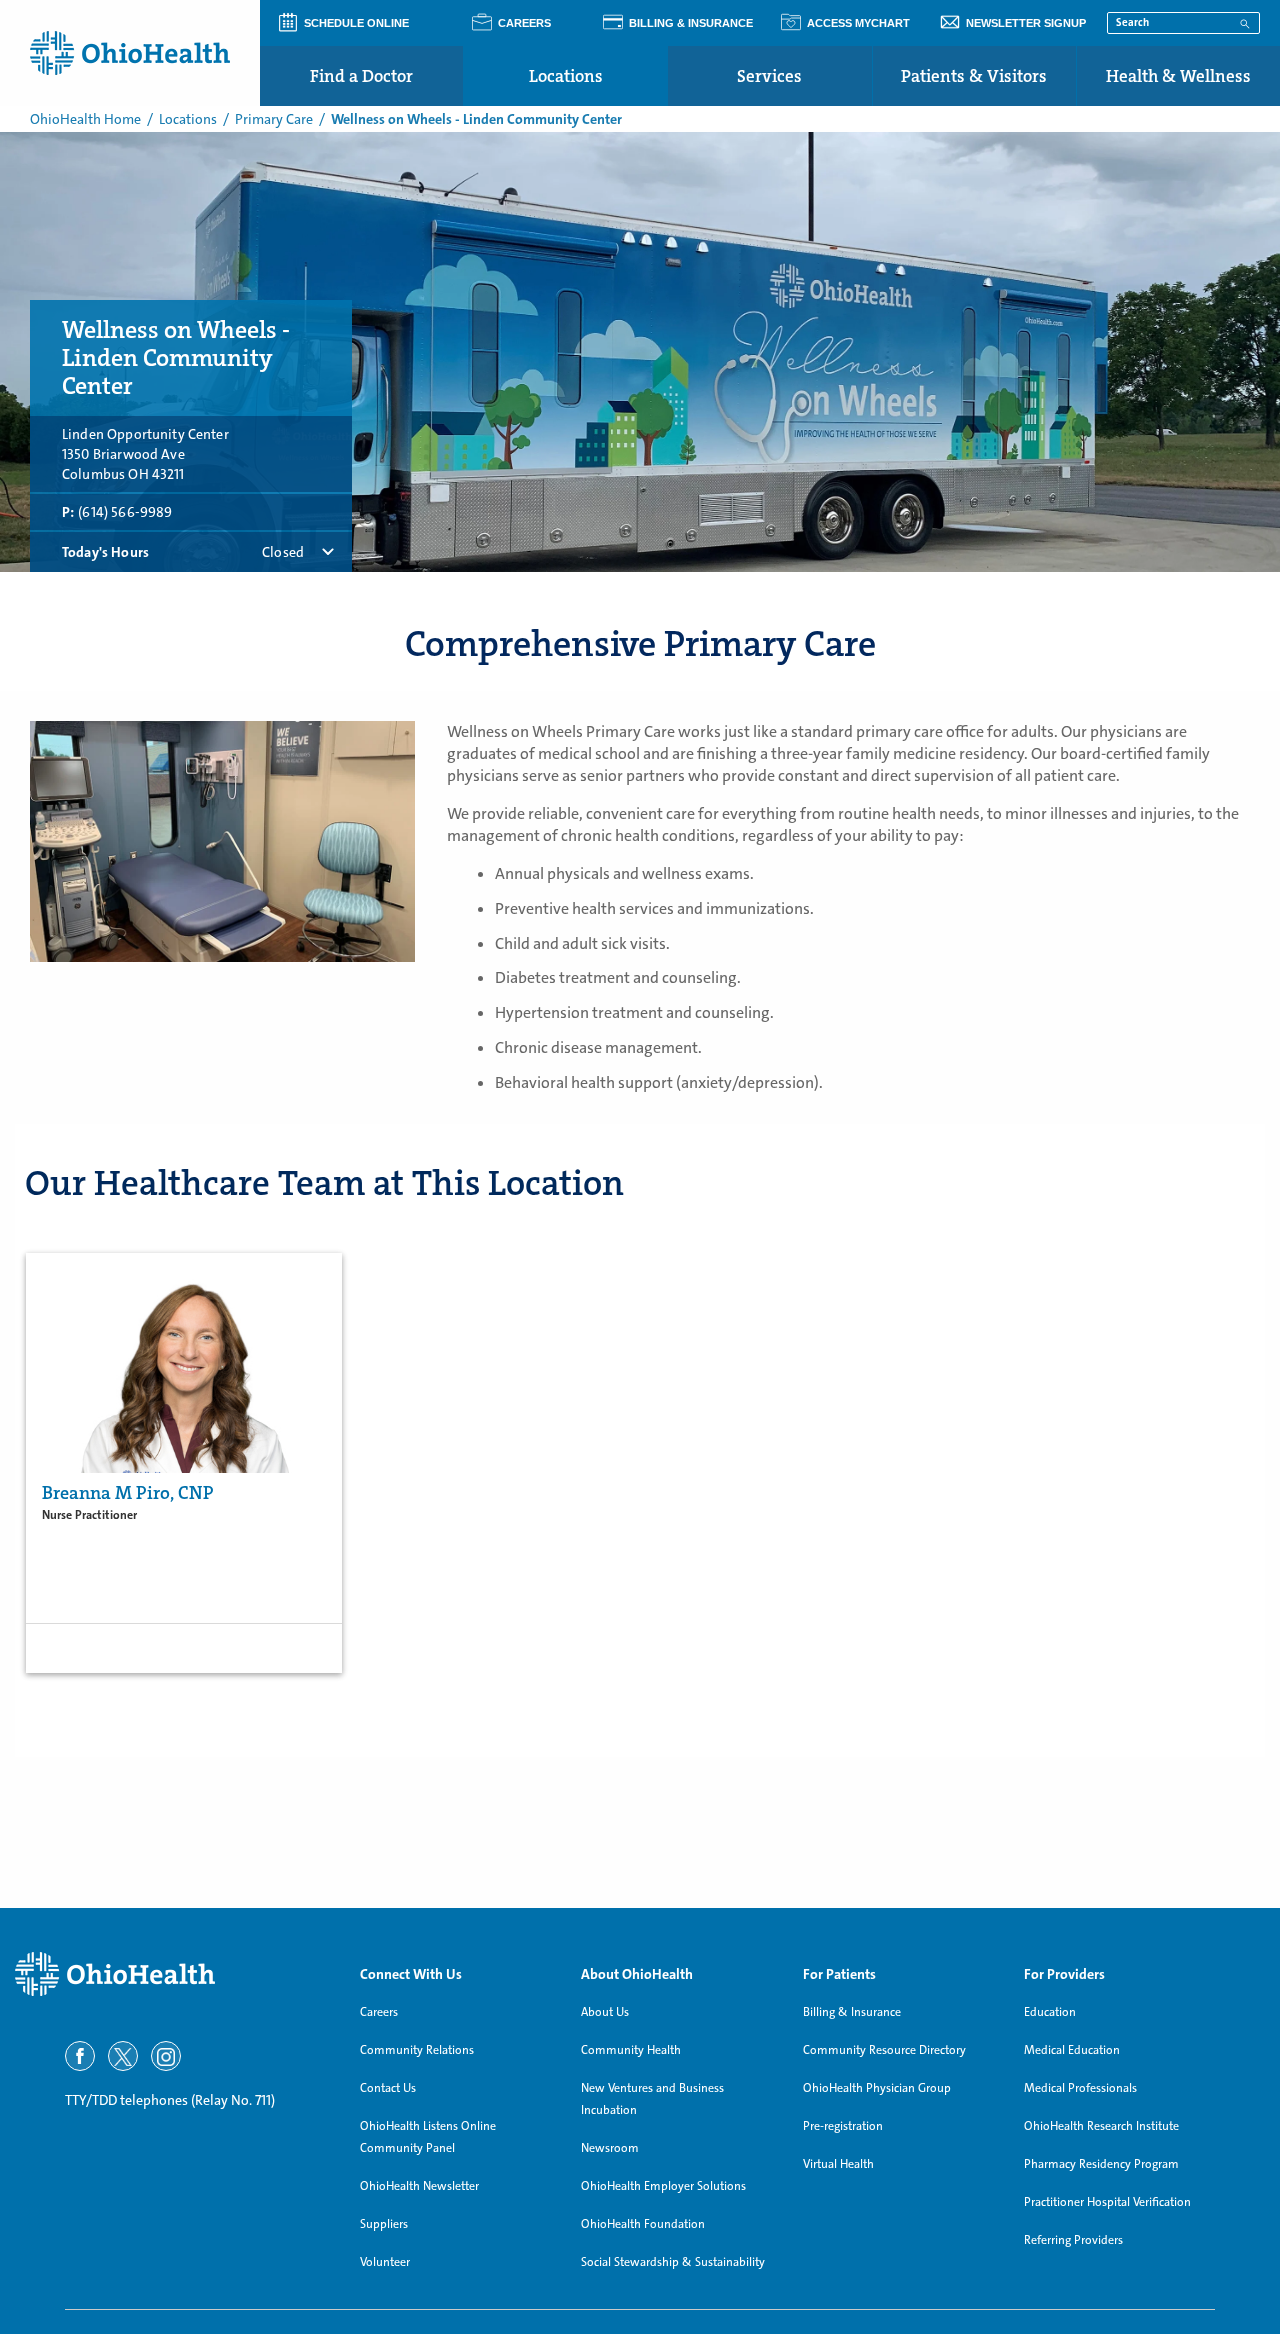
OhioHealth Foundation (643, 2224)
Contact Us (388, 2088)
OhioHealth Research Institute (1101, 2126)
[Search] (1245, 22)
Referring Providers (1073, 2240)
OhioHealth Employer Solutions (663, 2186)
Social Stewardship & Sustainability (673, 2262)
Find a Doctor (361, 76)
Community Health (631, 2050)
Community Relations (417, 2050)
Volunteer (385, 2262)
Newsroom (610, 2148)
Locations (566, 76)
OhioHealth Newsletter (419, 2186)
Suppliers (384, 2224)
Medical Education (1072, 2050)
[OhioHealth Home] (172, 1974)
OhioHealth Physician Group (877, 2088)
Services (769, 76)
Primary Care (274, 119)
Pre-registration (843, 2126)
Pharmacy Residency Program (1101, 2164)
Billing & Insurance (852, 2012)
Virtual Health (838, 2164)
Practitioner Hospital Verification (1107, 2202)
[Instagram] (166, 2056)
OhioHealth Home (85, 119)
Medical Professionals (1080, 2088)
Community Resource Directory (884, 2050)
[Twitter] (123, 2056)
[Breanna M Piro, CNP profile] (184, 1363)
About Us (605, 2012)
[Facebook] (80, 2056)
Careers (379, 2012)
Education (1050, 2012)
